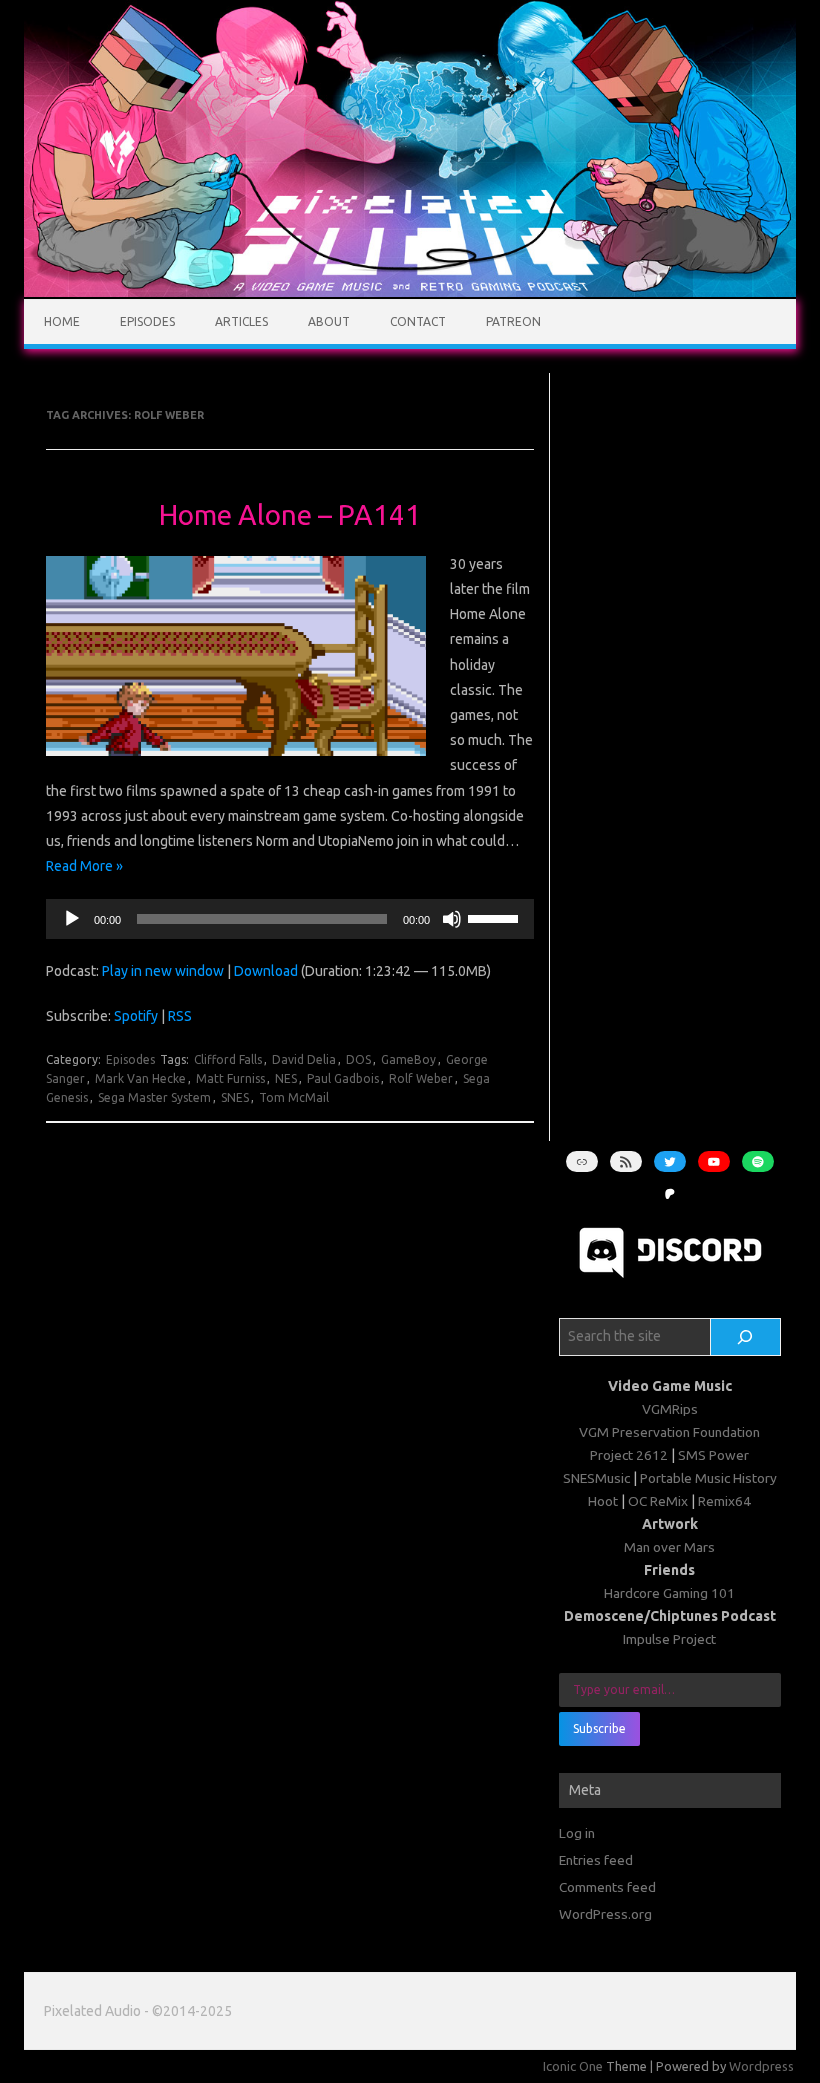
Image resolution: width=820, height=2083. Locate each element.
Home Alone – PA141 (290, 514)
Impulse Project (669, 1639)
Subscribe (599, 1728)
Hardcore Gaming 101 (669, 1593)
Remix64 (724, 1501)
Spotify (136, 1016)
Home (62, 321)
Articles (241, 321)
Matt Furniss (230, 1078)
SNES (235, 1097)
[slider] (496, 917)
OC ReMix (658, 1501)
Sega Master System (154, 1097)
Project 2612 (629, 1455)
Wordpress (761, 2066)
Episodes (147, 321)
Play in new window (163, 971)
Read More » (84, 866)
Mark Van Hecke (140, 1078)
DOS (358, 1059)
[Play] (72, 919)
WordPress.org (605, 1914)
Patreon (513, 321)
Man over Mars (669, 1547)
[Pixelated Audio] (410, 292)
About (329, 321)
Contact (418, 321)
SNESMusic (596, 1478)
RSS (180, 1016)
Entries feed (596, 1860)
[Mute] (452, 919)
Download (266, 971)
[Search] (745, 1337)
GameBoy (408, 1059)
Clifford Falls (228, 1059)
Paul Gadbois (343, 1078)
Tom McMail (294, 1097)
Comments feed (607, 1887)
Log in (577, 1833)
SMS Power (713, 1455)
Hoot (603, 1501)
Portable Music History (708, 1478)
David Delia (304, 1059)
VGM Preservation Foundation (669, 1432)
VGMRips (670, 1409)
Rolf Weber (421, 1078)
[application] (290, 919)
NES (286, 1078)
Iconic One (573, 2066)
